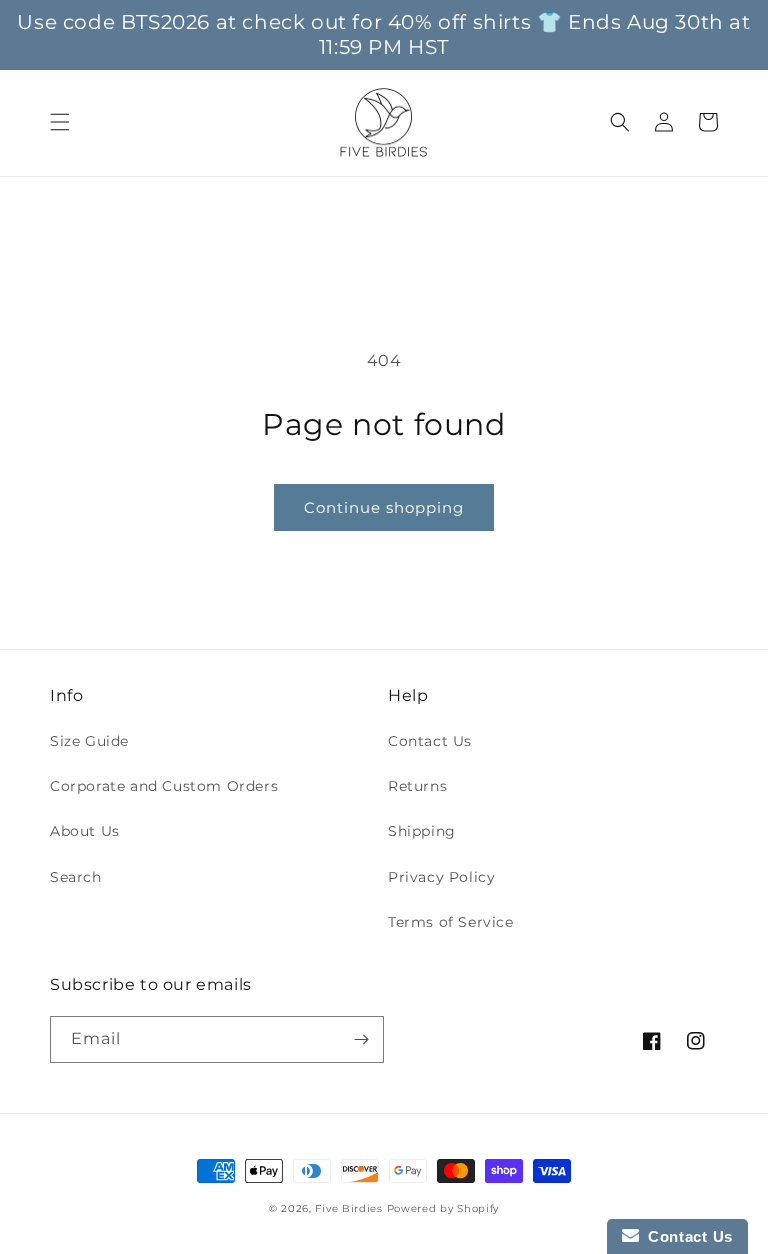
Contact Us (430, 741)
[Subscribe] (361, 1039)
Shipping (422, 831)
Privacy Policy (441, 877)
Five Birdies (348, 1208)
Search (76, 877)
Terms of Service (451, 922)
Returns (417, 786)
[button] (60, 122)
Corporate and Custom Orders (164, 786)
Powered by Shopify (443, 1208)
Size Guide (89, 741)
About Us (85, 831)
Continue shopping (384, 507)
